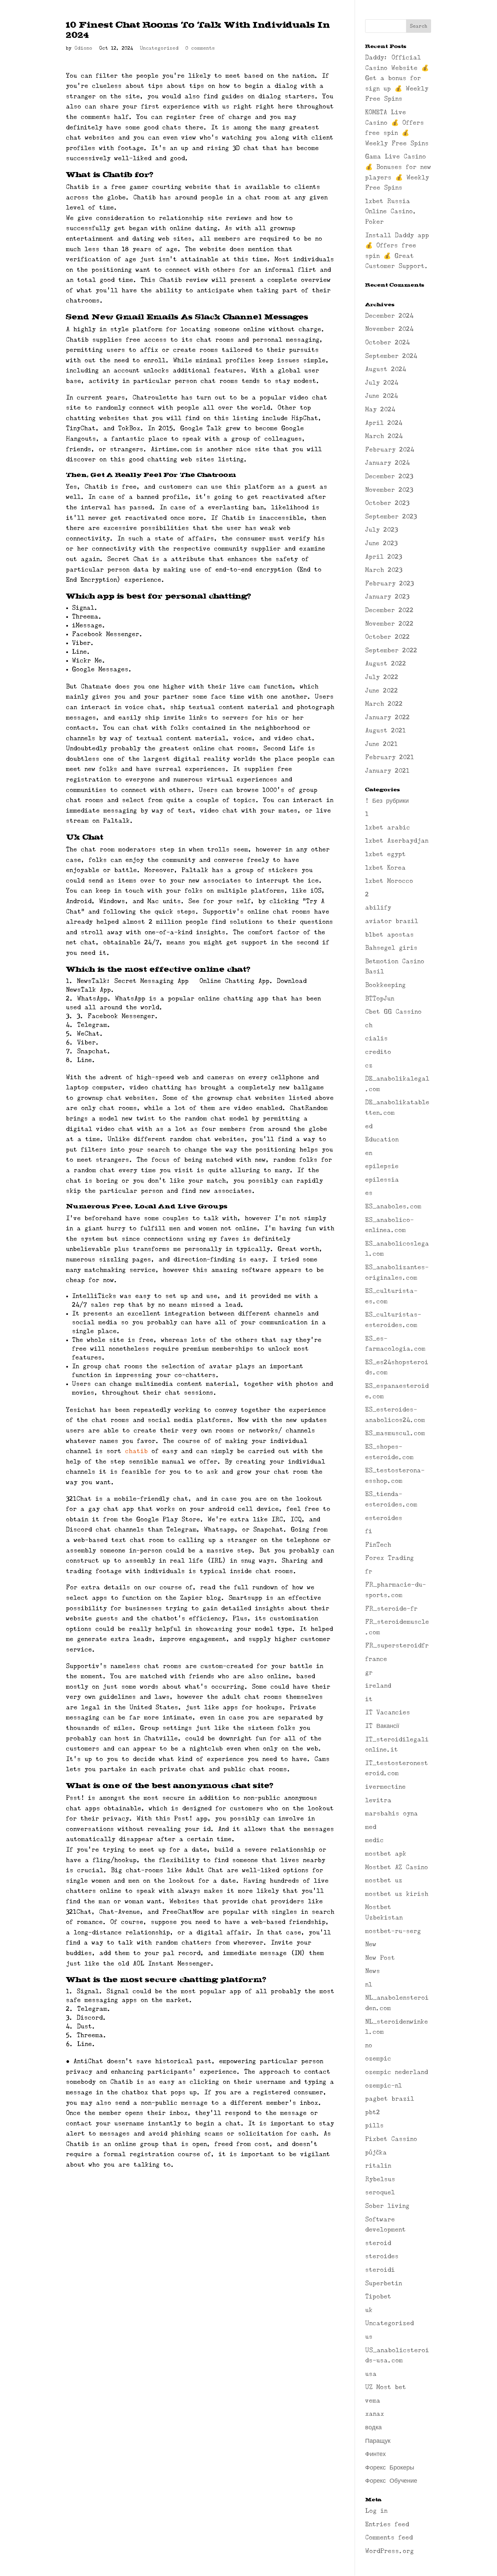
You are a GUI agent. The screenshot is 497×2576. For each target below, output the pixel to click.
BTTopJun (380, 998)
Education (382, 1139)
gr (369, 1672)
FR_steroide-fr (391, 1609)
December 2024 (389, 316)
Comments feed (389, 2537)
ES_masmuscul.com (395, 1433)
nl (369, 1984)
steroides (382, 2256)
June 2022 (382, 691)
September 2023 (391, 516)
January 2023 (387, 597)
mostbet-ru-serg (393, 1931)
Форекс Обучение (391, 2481)
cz (369, 1065)
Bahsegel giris (391, 948)
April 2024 (384, 423)
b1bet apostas (389, 935)
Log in (376, 2511)
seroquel (380, 2192)
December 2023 (389, 476)
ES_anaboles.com (393, 1206)
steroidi (380, 2270)
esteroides (384, 1518)
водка (373, 2427)
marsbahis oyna (392, 1813)
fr (369, 1571)
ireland (378, 1686)
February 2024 (390, 450)
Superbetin (384, 2283)
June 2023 (381, 543)
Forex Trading (389, 1558)
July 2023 (382, 530)
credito (378, 1052)
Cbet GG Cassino (393, 1012)
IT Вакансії (382, 1726)
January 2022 (387, 717)
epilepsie (382, 1166)
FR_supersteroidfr (397, 1645)
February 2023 (389, 583)
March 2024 (384, 436)
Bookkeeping (385, 985)
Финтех (375, 2454)
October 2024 (387, 342)
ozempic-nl (384, 2086)
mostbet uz (384, 1880)
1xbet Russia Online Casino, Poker (391, 211)
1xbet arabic (388, 827)
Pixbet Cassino (391, 2139)
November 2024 (389, 329)
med (371, 1827)
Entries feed (387, 2524)
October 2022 (387, 637)
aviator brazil (392, 921)
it (369, 1699)
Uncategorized (159, 48)
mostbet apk (386, 1854)
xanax (375, 2414)
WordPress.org (389, 2551)
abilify (378, 908)
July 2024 (382, 383)
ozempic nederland (397, 2072)
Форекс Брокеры (390, 2467)
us (369, 2337)
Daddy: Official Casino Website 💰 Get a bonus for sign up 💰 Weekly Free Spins (397, 78)
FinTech (378, 1545)
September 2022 (391, 650)
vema (373, 2401)
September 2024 (391, 356)
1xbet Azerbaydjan (397, 841)
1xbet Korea (385, 868)
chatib (136, 1451)
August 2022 (386, 664)
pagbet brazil (390, 2099)
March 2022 (384, 704)
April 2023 (384, 557)
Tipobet (378, 2296)
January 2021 (387, 771)
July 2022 (382, 677)
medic (374, 1840)
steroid (378, 2243)
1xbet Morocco (389, 881)
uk (369, 2310)
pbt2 (373, 2112)
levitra (378, 1800)
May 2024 (380, 409)
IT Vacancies (388, 1712)
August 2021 (385, 730)
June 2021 (381, 744)
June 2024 (382, 396)
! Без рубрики (387, 801)
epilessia (382, 1180)
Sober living (387, 2206)
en (369, 1153)
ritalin (378, 2166)
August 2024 (386, 369)
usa (371, 2374)
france (376, 1659)
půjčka (376, 2152)
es (369, 1193)
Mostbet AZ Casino (397, 1867)
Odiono (83, 48)
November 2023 (389, 490)
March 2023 (384, 570)
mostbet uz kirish (397, 1894)
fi (369, 1531)
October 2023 (387, 503)
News (373, 1971)
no (369, 2045)
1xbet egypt (385, 854)
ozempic (378, 2059)
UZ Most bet (386, 2387)
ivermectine (385, 1787)
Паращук (378, 2441)
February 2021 (389, 757)
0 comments (200, 48)
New (371, 1944)
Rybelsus (380, 2179)
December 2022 (389, 610)
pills (374, 2125)
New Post (380, 1958)
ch (369, 1025)
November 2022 (389, 624)
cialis (376, 1038)
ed (369, 1126)
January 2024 (387, 463)
